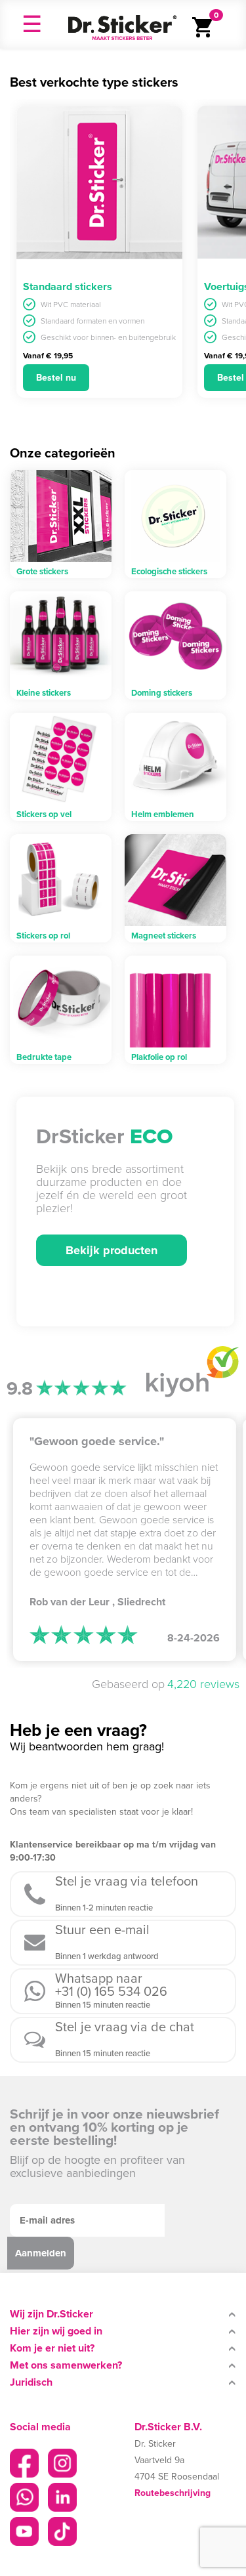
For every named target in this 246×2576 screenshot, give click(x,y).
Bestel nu (56, 378)
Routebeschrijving (173, 2493)
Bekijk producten (112, 1250)
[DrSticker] (122, 24)
